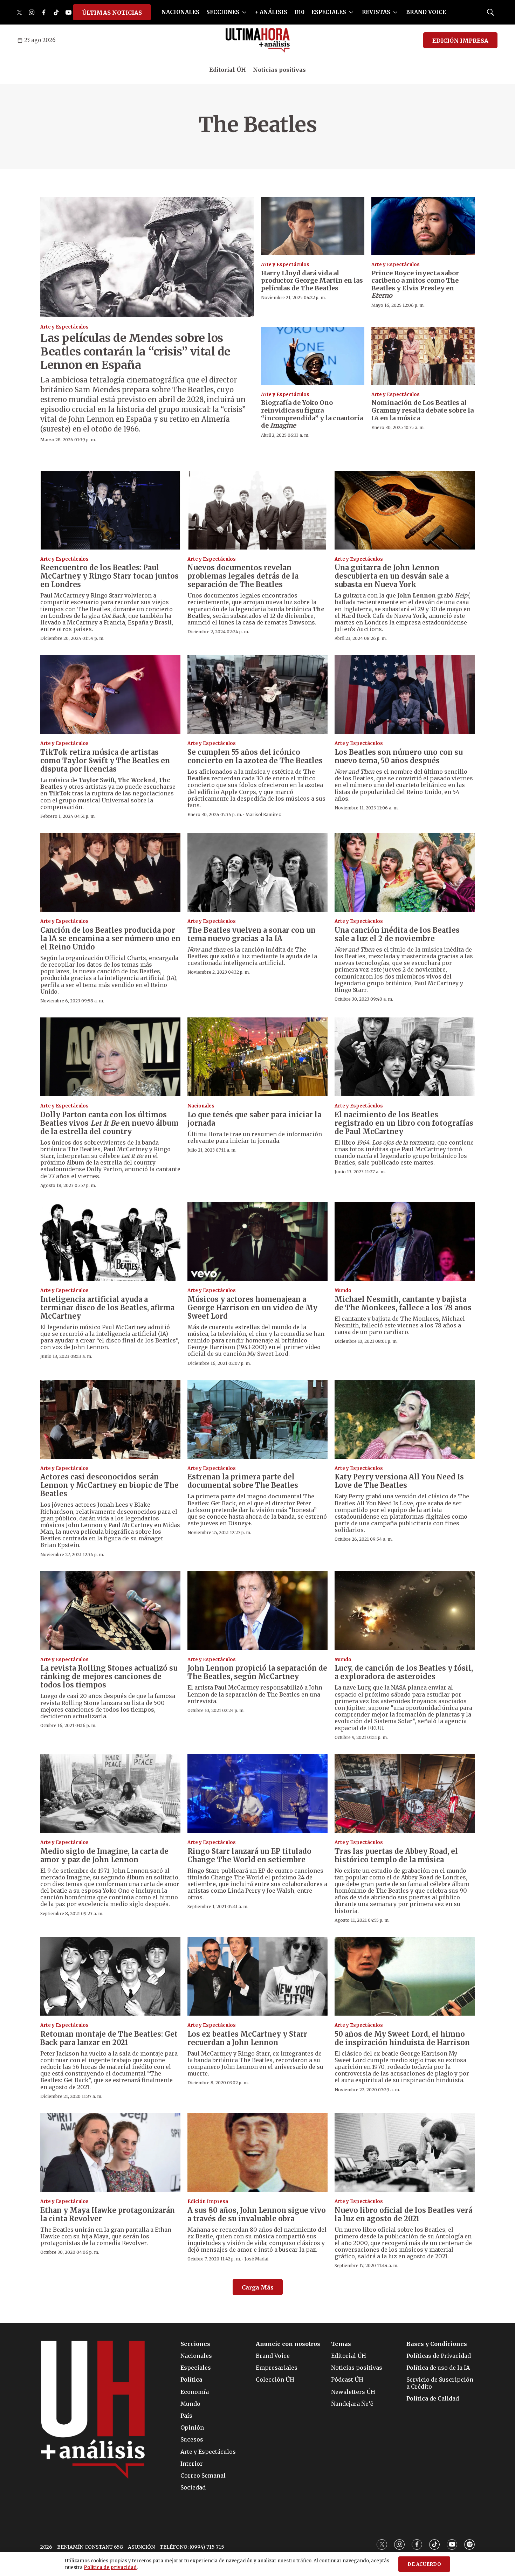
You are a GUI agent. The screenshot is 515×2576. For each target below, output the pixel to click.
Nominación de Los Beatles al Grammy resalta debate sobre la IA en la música (423, 410)
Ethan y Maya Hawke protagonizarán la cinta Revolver (108, 2214)
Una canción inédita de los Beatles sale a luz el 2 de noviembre (397, 934)
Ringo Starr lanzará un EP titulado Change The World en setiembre (249, 1855)
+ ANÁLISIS (271, 12)
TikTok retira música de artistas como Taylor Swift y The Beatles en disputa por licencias (105, 761)
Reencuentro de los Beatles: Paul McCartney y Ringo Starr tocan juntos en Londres (109, 576)
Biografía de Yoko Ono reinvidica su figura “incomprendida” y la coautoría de (312, 414)
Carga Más (258, 2287)
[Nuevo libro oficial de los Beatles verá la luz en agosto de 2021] (405, 2152)
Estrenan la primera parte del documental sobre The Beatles (243, 1481)
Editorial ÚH (228, 70)
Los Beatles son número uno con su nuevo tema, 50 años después (399, 756)
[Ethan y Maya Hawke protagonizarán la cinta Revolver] (110, 2152)
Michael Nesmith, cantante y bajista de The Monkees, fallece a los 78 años (403, 1303)
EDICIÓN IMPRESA (460, 41)
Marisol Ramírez (263, 814)
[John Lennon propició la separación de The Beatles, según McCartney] (257, 1611)
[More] (244, 12)
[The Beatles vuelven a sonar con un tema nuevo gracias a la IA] (257, 872)
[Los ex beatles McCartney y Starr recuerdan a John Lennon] (257, 1976)
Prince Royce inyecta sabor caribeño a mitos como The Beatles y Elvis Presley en (415, 284)
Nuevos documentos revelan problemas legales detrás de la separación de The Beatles (243, 576)
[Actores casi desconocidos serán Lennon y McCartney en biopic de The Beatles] (110, 1419)
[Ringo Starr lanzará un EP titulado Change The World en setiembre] (257, 1793)
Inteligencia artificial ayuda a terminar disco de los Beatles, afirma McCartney (107, 1308)
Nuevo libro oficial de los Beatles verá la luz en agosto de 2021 (403, 2214)
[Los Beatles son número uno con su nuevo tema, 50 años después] (405, 695)
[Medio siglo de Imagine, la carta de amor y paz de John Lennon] (110, 1793)
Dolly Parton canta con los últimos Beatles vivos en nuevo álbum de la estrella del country (109, 1123)
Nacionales (201, 1106)
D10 (299, 12)
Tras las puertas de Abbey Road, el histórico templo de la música (396, 1855)
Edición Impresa (208, 2201)
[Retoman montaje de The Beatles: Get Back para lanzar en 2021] (110, 1976)
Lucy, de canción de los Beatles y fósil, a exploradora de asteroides (404, 1672)
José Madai (256, 2259)
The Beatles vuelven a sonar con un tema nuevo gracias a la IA (252, 934)
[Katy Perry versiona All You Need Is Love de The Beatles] (405, 1419)
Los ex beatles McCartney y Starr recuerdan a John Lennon (247, 2038)
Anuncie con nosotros (288, 2344)
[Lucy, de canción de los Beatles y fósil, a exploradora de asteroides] (405, 1611)
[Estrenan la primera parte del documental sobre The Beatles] (257, 1419)
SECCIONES (223, 12)
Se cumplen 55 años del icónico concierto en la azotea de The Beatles (255, 756)
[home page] (258, 40)
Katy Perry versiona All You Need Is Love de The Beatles (399, 1481)
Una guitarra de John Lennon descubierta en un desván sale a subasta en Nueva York (392, 576)
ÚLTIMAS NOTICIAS (112, 13)
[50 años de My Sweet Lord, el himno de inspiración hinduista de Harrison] (405, 1976)
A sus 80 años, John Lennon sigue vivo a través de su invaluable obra (257, 2214)
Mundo (343, 1290)
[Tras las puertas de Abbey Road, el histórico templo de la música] (405, 1793)
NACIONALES (180, 12)
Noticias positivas (279, 70)
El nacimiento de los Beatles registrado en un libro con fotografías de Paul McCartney (404, 1123)
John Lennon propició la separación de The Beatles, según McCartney (257, 1672)
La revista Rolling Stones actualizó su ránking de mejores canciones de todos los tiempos (109, 1676)
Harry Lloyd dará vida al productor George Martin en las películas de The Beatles (312, 281)
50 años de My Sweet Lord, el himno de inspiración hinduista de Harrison (402, 2038)
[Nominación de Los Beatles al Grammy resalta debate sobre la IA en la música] (423, 356)
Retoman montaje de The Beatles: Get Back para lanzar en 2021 (109, 2038)
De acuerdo (424, 2564)
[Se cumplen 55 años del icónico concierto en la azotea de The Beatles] (257, 695)
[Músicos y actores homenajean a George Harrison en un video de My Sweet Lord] (257, 1241)
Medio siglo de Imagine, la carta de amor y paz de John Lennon (104, 1855)
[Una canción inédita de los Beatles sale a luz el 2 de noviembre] (405, 872)
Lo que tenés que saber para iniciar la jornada (254, 1119)
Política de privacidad (110, 2567)
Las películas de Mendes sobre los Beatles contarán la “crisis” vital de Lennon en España (135, 351)
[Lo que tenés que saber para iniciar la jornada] (257, 1057)
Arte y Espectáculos (64, 327)
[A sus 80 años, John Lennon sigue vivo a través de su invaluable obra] (257, 2152)
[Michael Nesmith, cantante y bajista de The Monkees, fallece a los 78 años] (405, 1241)
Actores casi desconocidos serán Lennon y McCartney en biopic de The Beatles (109, 1485)
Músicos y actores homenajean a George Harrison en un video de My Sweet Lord (252, 1308)
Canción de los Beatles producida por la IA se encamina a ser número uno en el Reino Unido (110, 938)
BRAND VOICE (426, 12)
